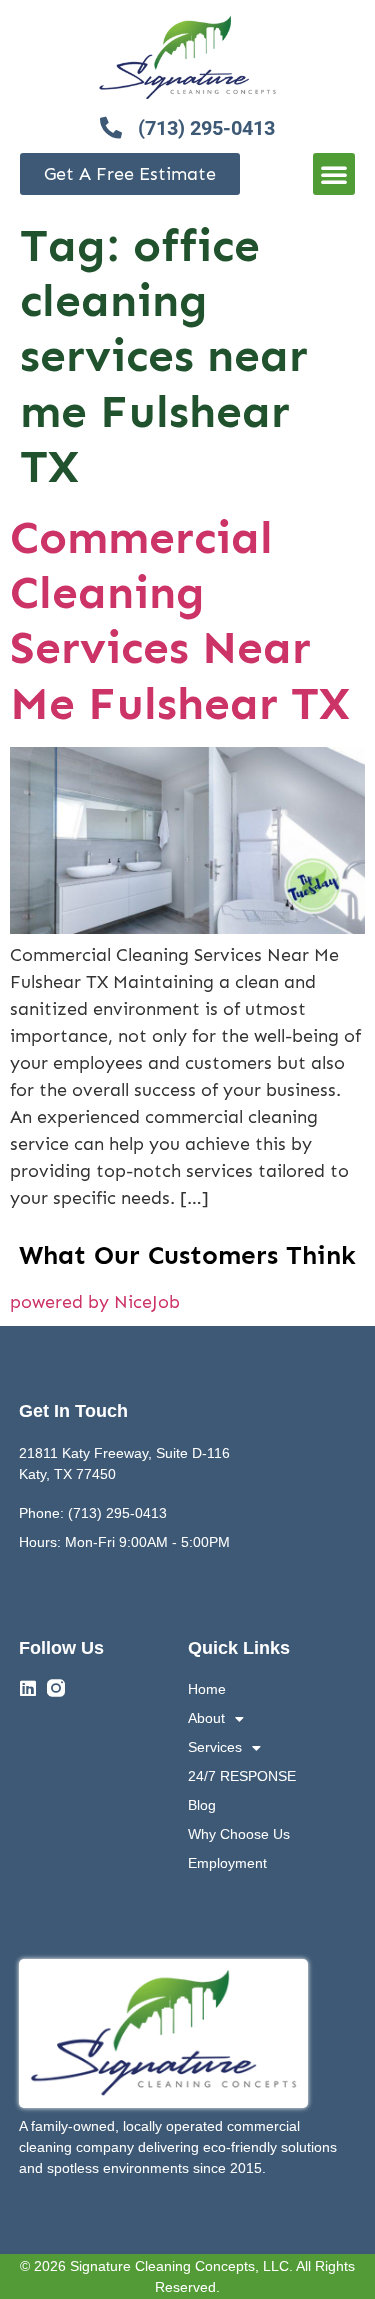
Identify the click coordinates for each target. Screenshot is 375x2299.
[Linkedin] (28, 1688)
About (206, 1718)
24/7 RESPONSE (242, 1776)
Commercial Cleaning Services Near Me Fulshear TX (180, 620)
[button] (334, 174)
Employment (227, 1863)
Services (215, 1747)
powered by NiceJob (95, 1302)
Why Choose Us (239, 1834)
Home (207, 1689)
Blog (202, 1805)
